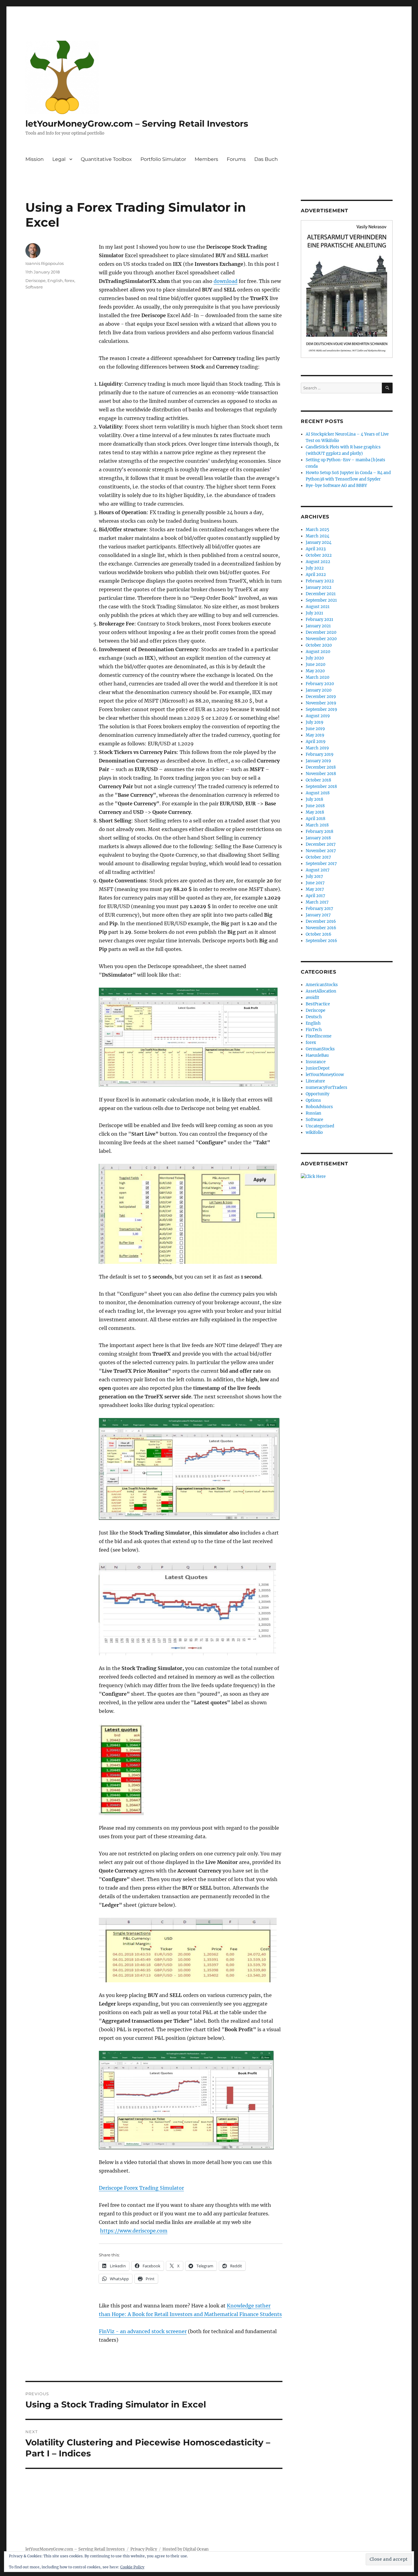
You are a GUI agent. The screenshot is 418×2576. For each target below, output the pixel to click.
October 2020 (319, 645)
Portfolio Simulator (163, 159)
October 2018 (318, 780)
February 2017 (319, 909)
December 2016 (321, 921)
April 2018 (315, 819)
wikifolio (314, 1132)
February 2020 (320, 684)
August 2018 (318, 793)
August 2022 (318, 562)
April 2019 (316, 742)
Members (206, 159)
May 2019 (315, 735)
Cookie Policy (132, 2567)
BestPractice (318, 1004)
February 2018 (319, 831)
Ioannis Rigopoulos (45, 263)
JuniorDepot (318, 1068)
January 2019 (318, 761)
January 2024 (319, 542)
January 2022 (319, 587)
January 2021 (318, 626)
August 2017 (318, 870)
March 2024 (317, 536)
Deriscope (35, 280)
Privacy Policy (144, 2549)
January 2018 (318, 838)
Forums (236, 159)
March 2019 (317, 748)
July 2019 (315, 722)
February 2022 (320, 581)
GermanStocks (320, 1049)
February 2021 (319, 620)
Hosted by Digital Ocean (186, 2549)
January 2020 (319, 690)
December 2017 (321, 844)
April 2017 (315, 896)
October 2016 (319, 934)
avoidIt (312, 998)
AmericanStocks (322, 985)
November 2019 (321, 703)
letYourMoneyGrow (325, 1075)
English (55, 280)
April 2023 (316, 549)
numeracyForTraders (327, 1088)
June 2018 (315, 806)
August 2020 (318, 652)
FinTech (314, 1030)
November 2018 (321, 774)
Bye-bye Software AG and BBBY (336, 486)
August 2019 (318, 716)
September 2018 (321, 787)
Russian (313, 1113)
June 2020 (315, 664)
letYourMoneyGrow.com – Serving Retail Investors (137, 124)
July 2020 (315, 658)
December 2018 (321, 767)
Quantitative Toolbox (106, 159)
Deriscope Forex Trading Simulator (141, 2188)
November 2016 (321, 928)
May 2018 (315, 812)
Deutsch (314, 1017)
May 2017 (315, 889)
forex (69, 280)
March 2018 (317, 825)
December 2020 (321, 632)
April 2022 (316, 575)
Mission (35, 159)
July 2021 (314, 613)
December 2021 (321, 594)
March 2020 (317, 677)
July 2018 (314, 799)
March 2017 (317, 902)
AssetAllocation (321, 991)
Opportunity (317, 1094)
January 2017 (318, 915)
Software (34, 287)
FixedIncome (319, 1036)
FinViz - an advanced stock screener (143, 2331)
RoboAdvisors (319, 1107)
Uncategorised (320, 1126)
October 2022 (319, 555)
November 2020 (321, 639)
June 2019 (315, 729)
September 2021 (321, 600)
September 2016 (321, 941)
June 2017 (315, 883)
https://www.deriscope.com (134, 2231)
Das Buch (266, 159)
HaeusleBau (317, 1055)
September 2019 (321, 709)
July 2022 (315, 568)
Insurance (316, 1062)
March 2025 (317, 530)
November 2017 (321, 851)
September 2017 (321, 864)
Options (313, 1100)
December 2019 (321, 697)
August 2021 (318, 607)
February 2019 (320, 754)
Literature (315, 1081)
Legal (59, 159)
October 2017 (318, 857)
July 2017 (314, 876)
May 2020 (315, 671)
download (226, 281)
